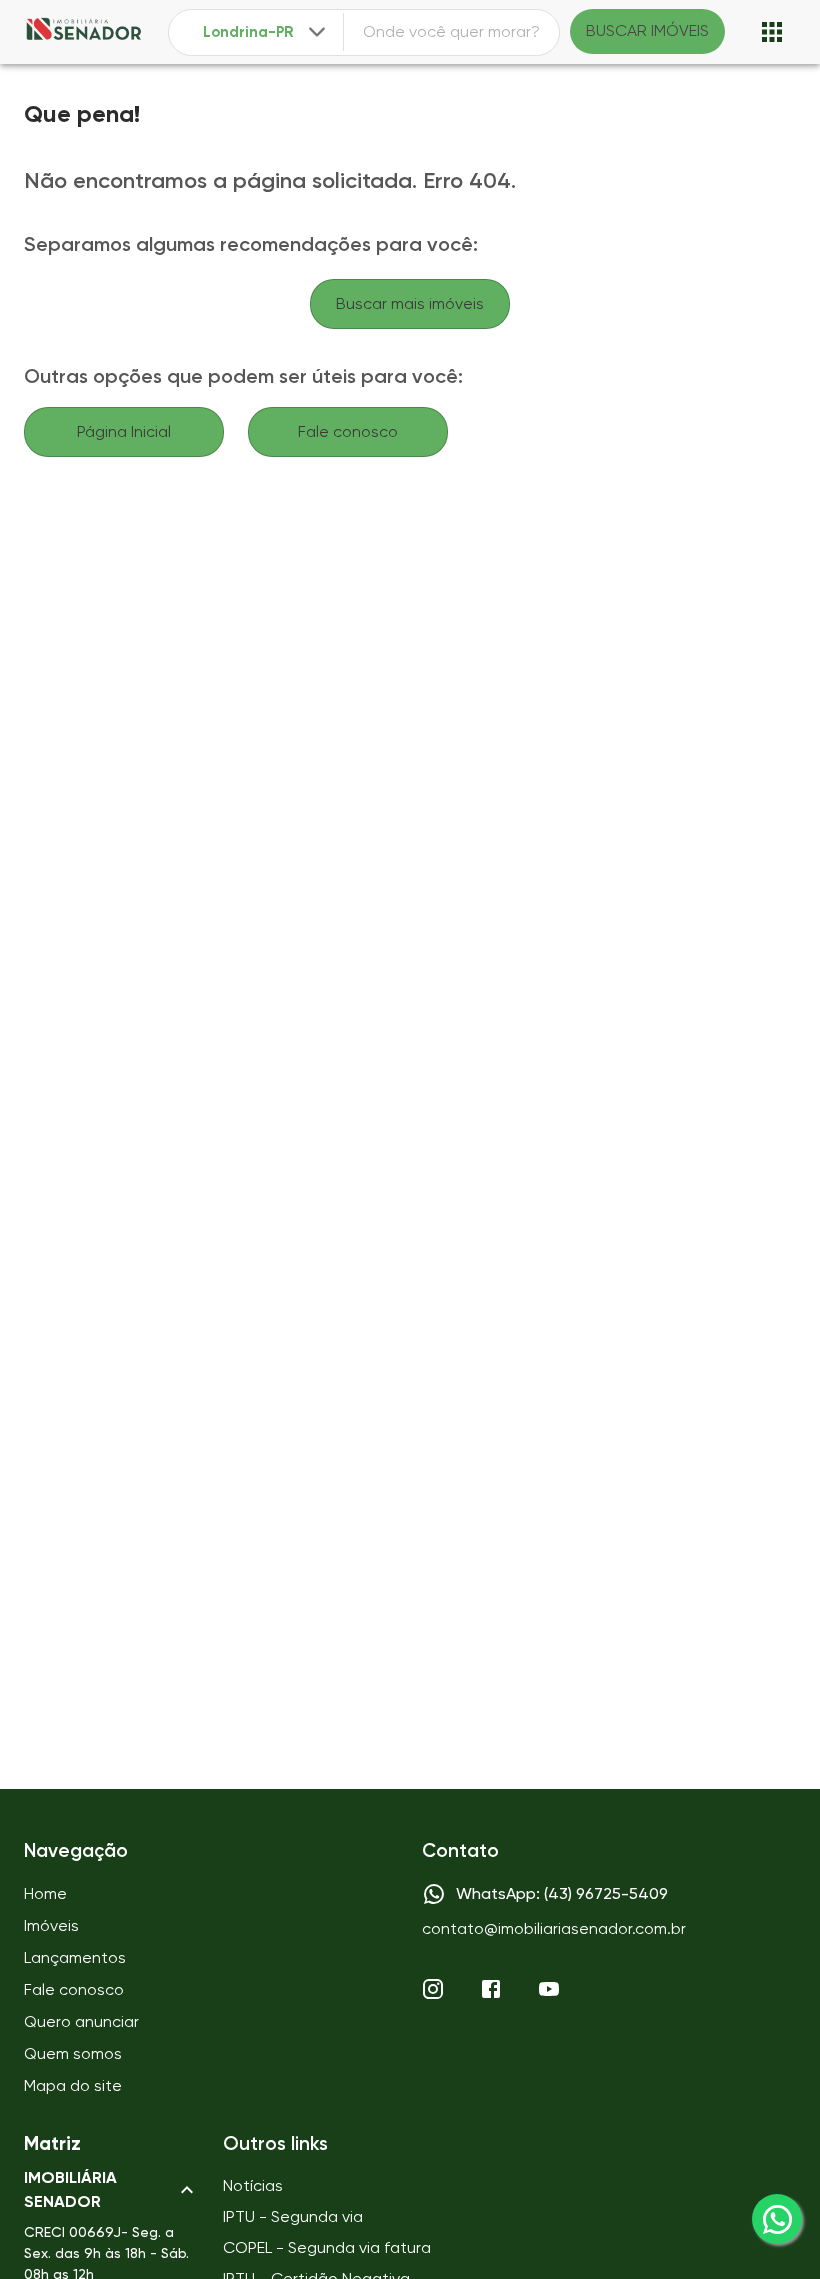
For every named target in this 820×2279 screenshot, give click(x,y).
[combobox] (266, 32)
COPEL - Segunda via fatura (327, 2247)
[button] (111, 2190)
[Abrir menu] (772, 32)
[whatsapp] (777, 2219)
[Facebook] (491, 1989)
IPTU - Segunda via (293, 2216)
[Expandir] (317, 32)
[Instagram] (433, 1989)
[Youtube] (549, 1989)
